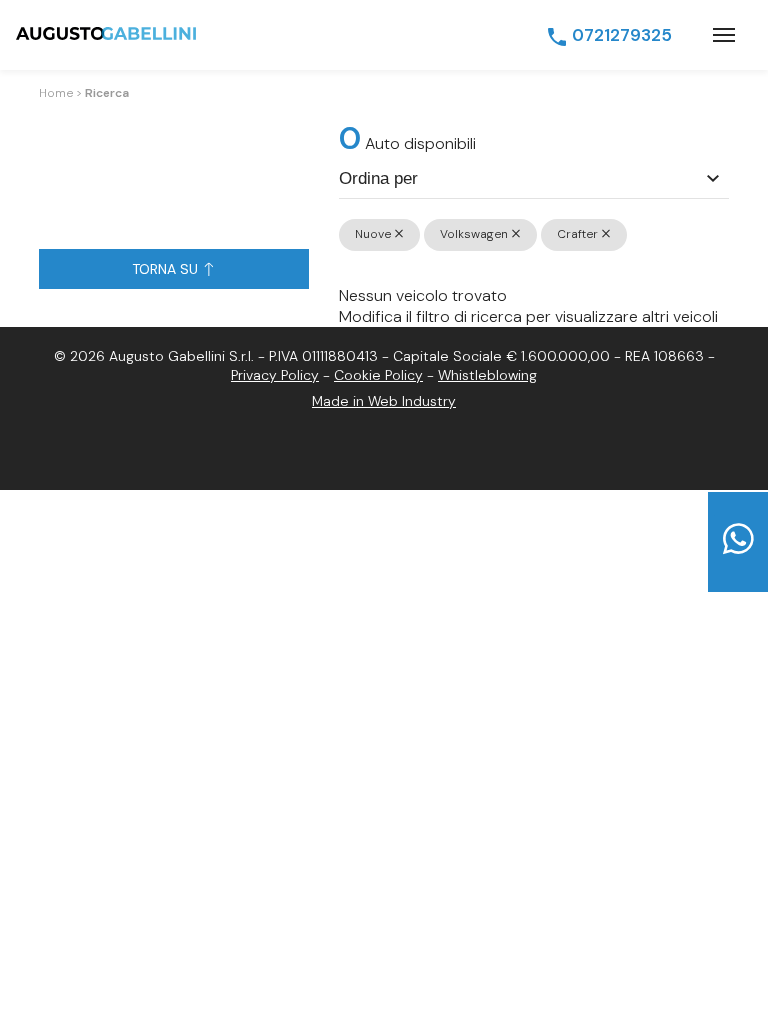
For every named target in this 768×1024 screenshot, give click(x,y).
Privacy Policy (275, 375)
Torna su (167, 269)
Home (56, 93)
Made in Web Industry (384, 401)
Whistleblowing (487, 375)
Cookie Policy (378, 375)
